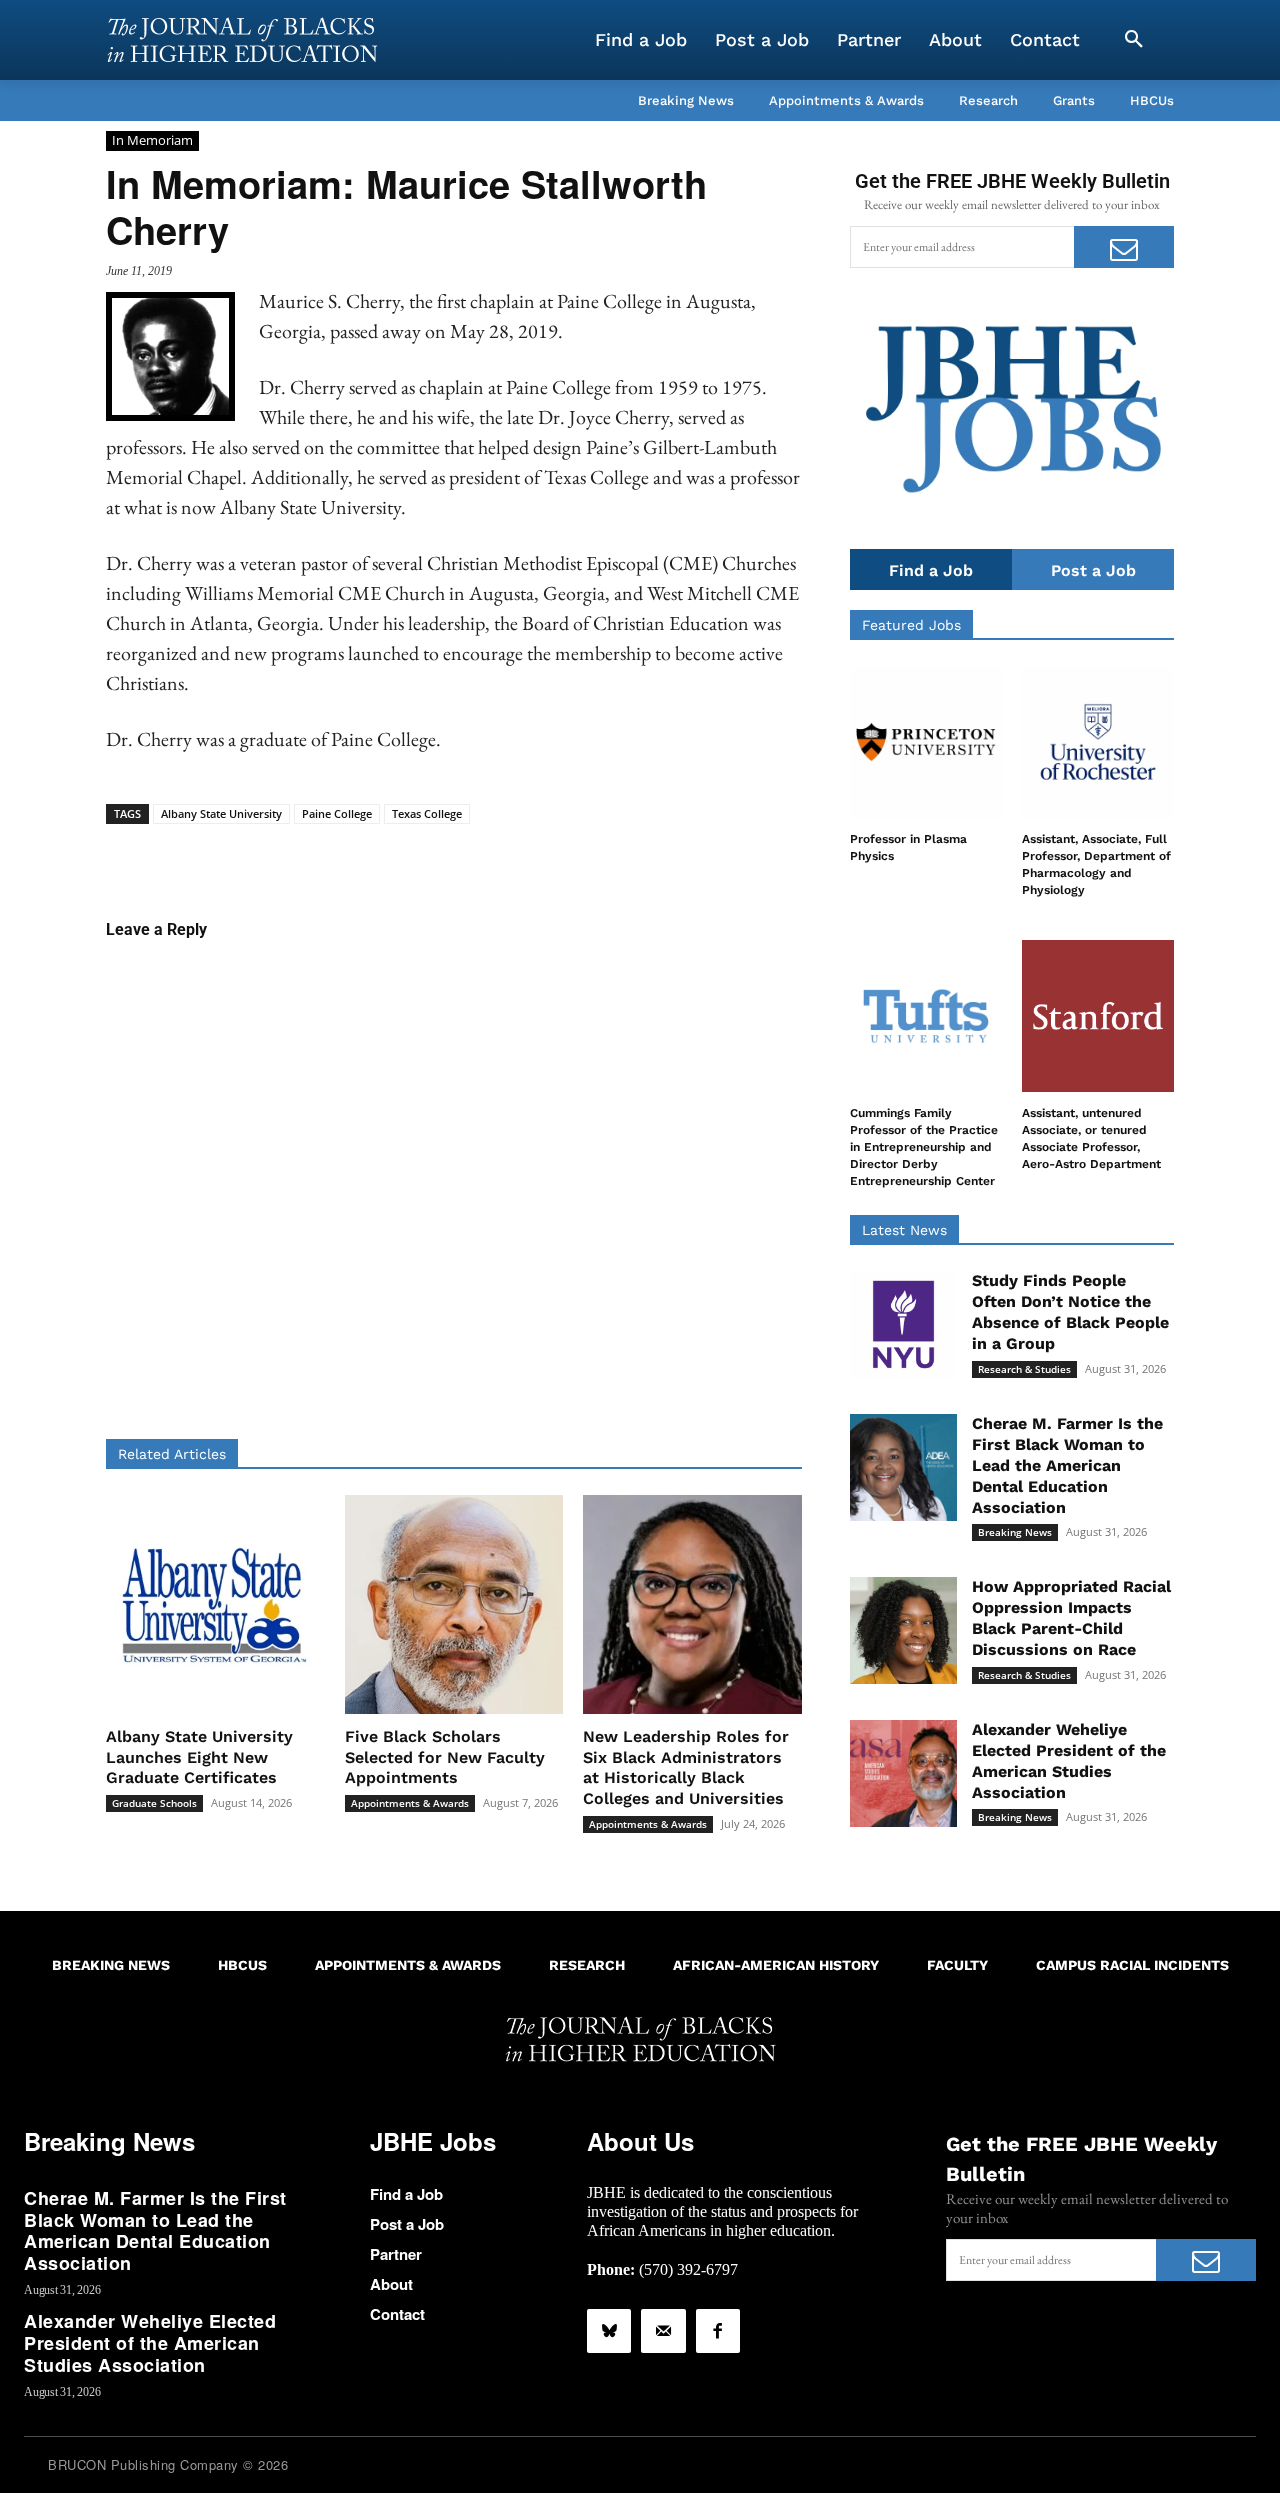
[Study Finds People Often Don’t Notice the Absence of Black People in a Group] (903, 1324)
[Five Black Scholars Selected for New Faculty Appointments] (454, 1604)
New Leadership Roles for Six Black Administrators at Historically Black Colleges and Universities (686, 1767)
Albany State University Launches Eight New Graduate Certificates (199, 1757)
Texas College (427, 813)
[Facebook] (718, 2331)
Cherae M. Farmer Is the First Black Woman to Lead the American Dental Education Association (1067, 1465)
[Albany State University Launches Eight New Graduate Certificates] (215, 1604)
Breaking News (1015, 1532)
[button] (1134, 40)
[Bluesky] (609, 2331)
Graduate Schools (154, 1803)
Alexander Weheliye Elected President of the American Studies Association (150, 2342)
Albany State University (221, 813)
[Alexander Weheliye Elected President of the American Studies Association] (903, 1773)
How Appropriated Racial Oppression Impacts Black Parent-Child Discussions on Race (1071, 1617)
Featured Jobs (911, 625)
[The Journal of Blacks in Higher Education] (242, 40)
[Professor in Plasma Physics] (926, 742)
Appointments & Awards (410, 1803)
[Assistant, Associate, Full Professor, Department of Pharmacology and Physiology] (1098, 742)
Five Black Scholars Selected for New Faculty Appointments (445, 1757)
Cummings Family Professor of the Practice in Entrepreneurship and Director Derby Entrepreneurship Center (924, 1146)
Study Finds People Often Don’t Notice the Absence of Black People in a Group (1070, 1311)
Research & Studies (1024, 1369)
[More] (608, 855)
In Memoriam (152, 140)
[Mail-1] (663, 2331)
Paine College (337, 813)
